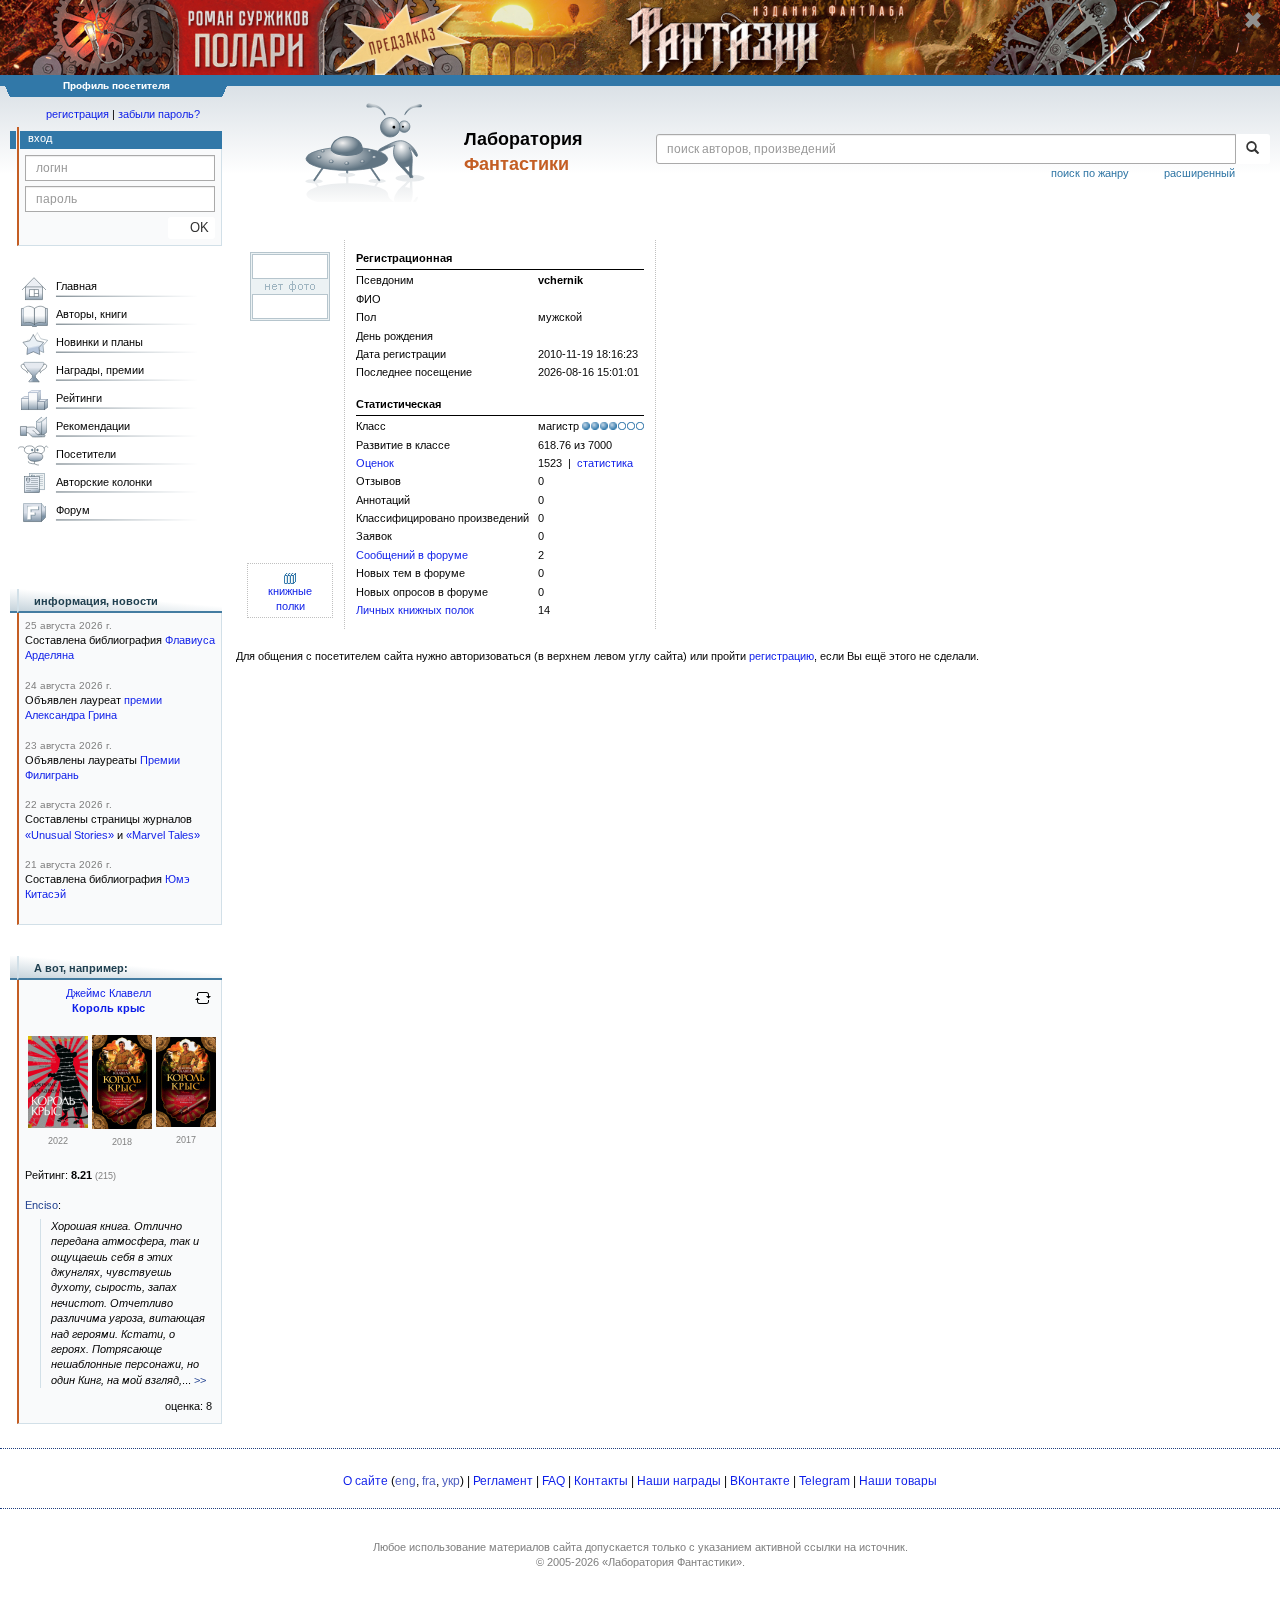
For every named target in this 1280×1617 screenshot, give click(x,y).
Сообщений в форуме (412, 555)
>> (200, 1380)
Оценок (375, 463)
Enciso (41, 1205)
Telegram (824, 1481)
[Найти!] (1252, 149)
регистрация (77, 114)
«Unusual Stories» (69, 835)
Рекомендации (93, 426)
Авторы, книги (91, 314)
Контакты (601, 1481)
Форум (73, 510)
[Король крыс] (58, 1124)
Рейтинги (79, 398)
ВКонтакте (760, 1481)
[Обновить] (203, 1006)
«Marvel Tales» (163, 835)
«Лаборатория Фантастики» (672, 1562)
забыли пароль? (159, 114)
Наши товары (898, 1481)
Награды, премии (100, 370)
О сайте (365, 1481)
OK (191, 227)
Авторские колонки (104, 482)
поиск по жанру (1090, 173)
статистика (605, 463)
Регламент (503, 1481)
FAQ (553, 1481)
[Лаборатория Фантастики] (368, 152)
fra (429, 1481)
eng (405, 1481)
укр (451, 1481)
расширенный (1199, 173)
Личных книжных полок (415, 610)
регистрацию (781, 656)
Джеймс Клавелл (108, 993)
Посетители (86, 454)
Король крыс (108, 1008)
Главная (76, 286)
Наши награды (679, 1481)
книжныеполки (290, 598)
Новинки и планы (99, 342)
